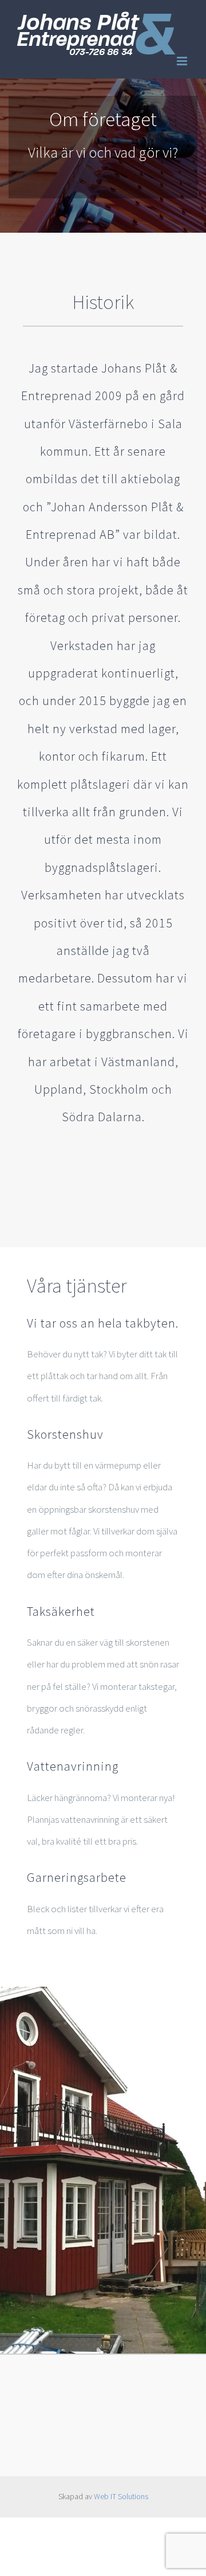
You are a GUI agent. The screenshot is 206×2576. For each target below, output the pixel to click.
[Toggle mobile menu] (183, 61)
